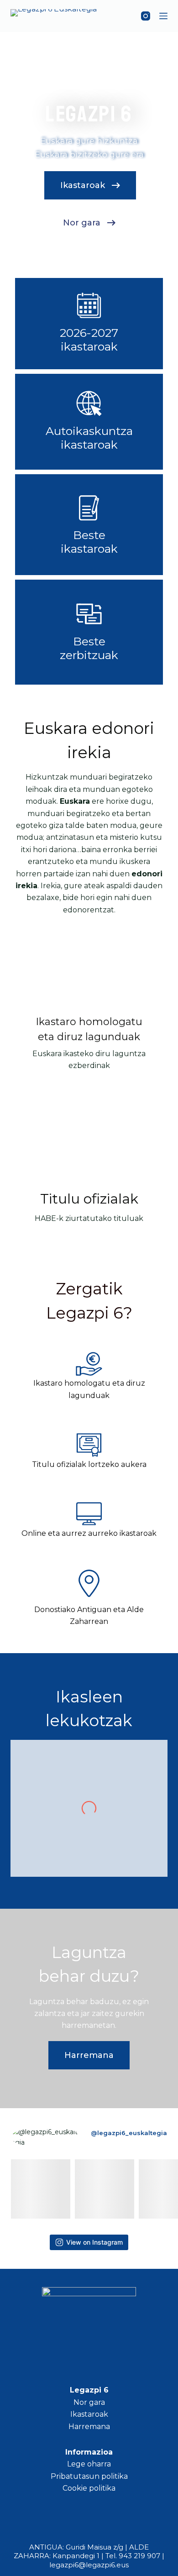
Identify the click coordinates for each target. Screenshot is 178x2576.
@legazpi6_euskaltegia (129, 2133)
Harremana (89, 2427)
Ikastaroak (89, 2414)
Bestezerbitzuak (89, 648)
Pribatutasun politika (89, 2476)
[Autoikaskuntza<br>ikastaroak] (89, 403)
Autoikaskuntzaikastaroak (89, 438)
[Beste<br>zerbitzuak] (89, 614)
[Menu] (163, 16)
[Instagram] (146, 16)
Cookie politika (89, 2488)
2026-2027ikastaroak (89, 340)
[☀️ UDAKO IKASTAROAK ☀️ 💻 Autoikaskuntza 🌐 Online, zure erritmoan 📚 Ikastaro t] (105, 2189)
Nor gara (89, 2402)
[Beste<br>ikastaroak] (89, 508)
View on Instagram (94, 2242)
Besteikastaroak (89, 542)
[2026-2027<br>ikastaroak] (89, 305)
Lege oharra (89, 2464)
